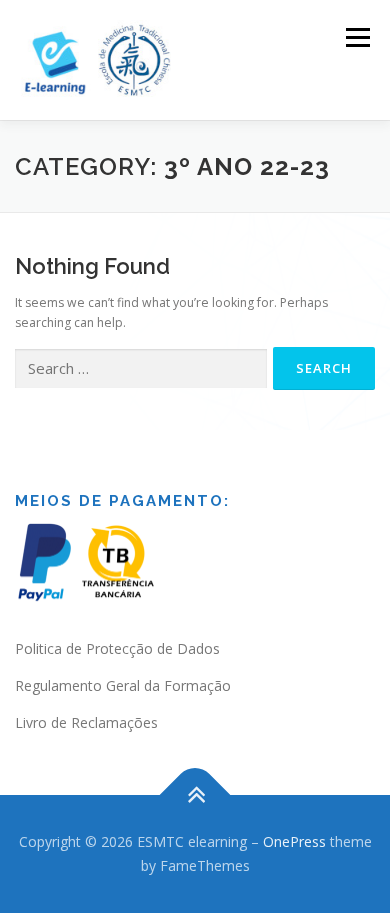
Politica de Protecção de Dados (117, 648)
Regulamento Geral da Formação (123, 685)
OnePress (294, 841)
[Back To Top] (195, 795)
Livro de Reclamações (86, 722)
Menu (356, 37)
